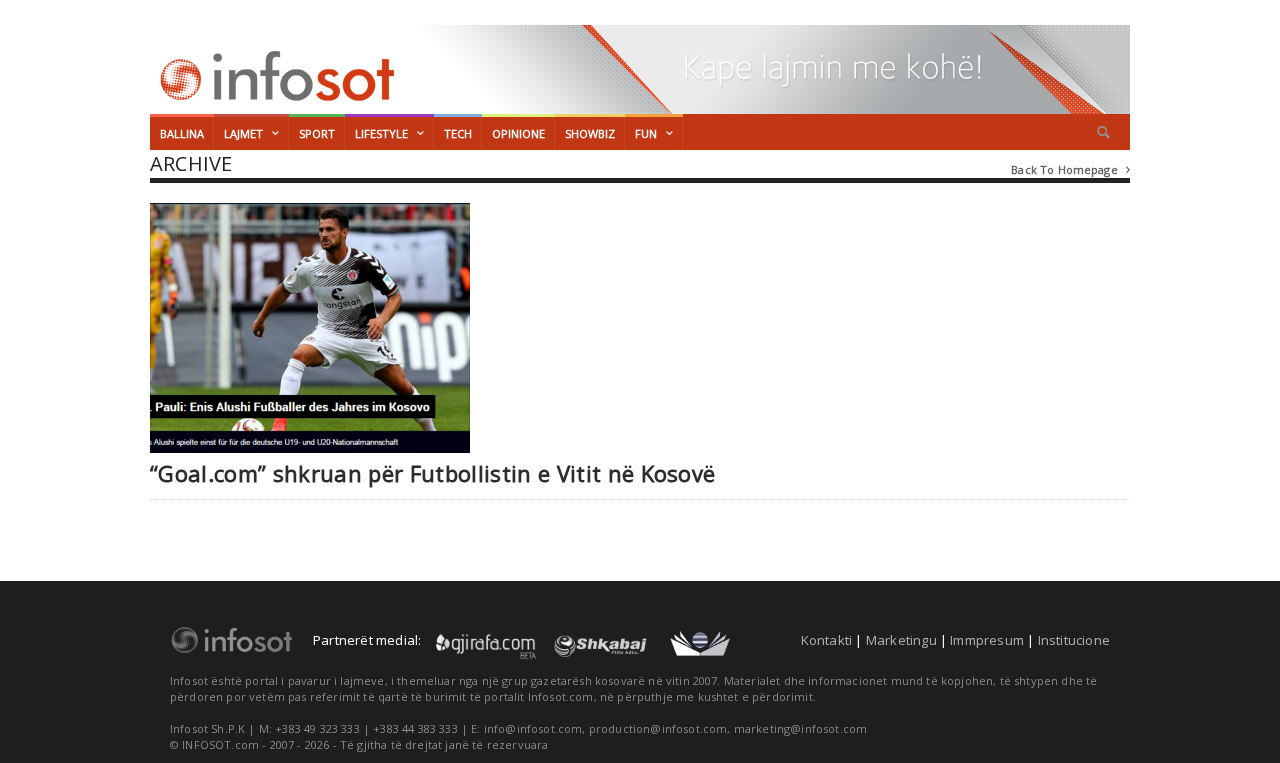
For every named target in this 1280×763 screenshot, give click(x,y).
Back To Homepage (1070, 169)
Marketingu (901, 640)
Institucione (1074, 640)
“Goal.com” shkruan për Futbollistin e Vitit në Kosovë (433, 473)
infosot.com (274, 76)
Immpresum (987, 640)
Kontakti (827, 640)
